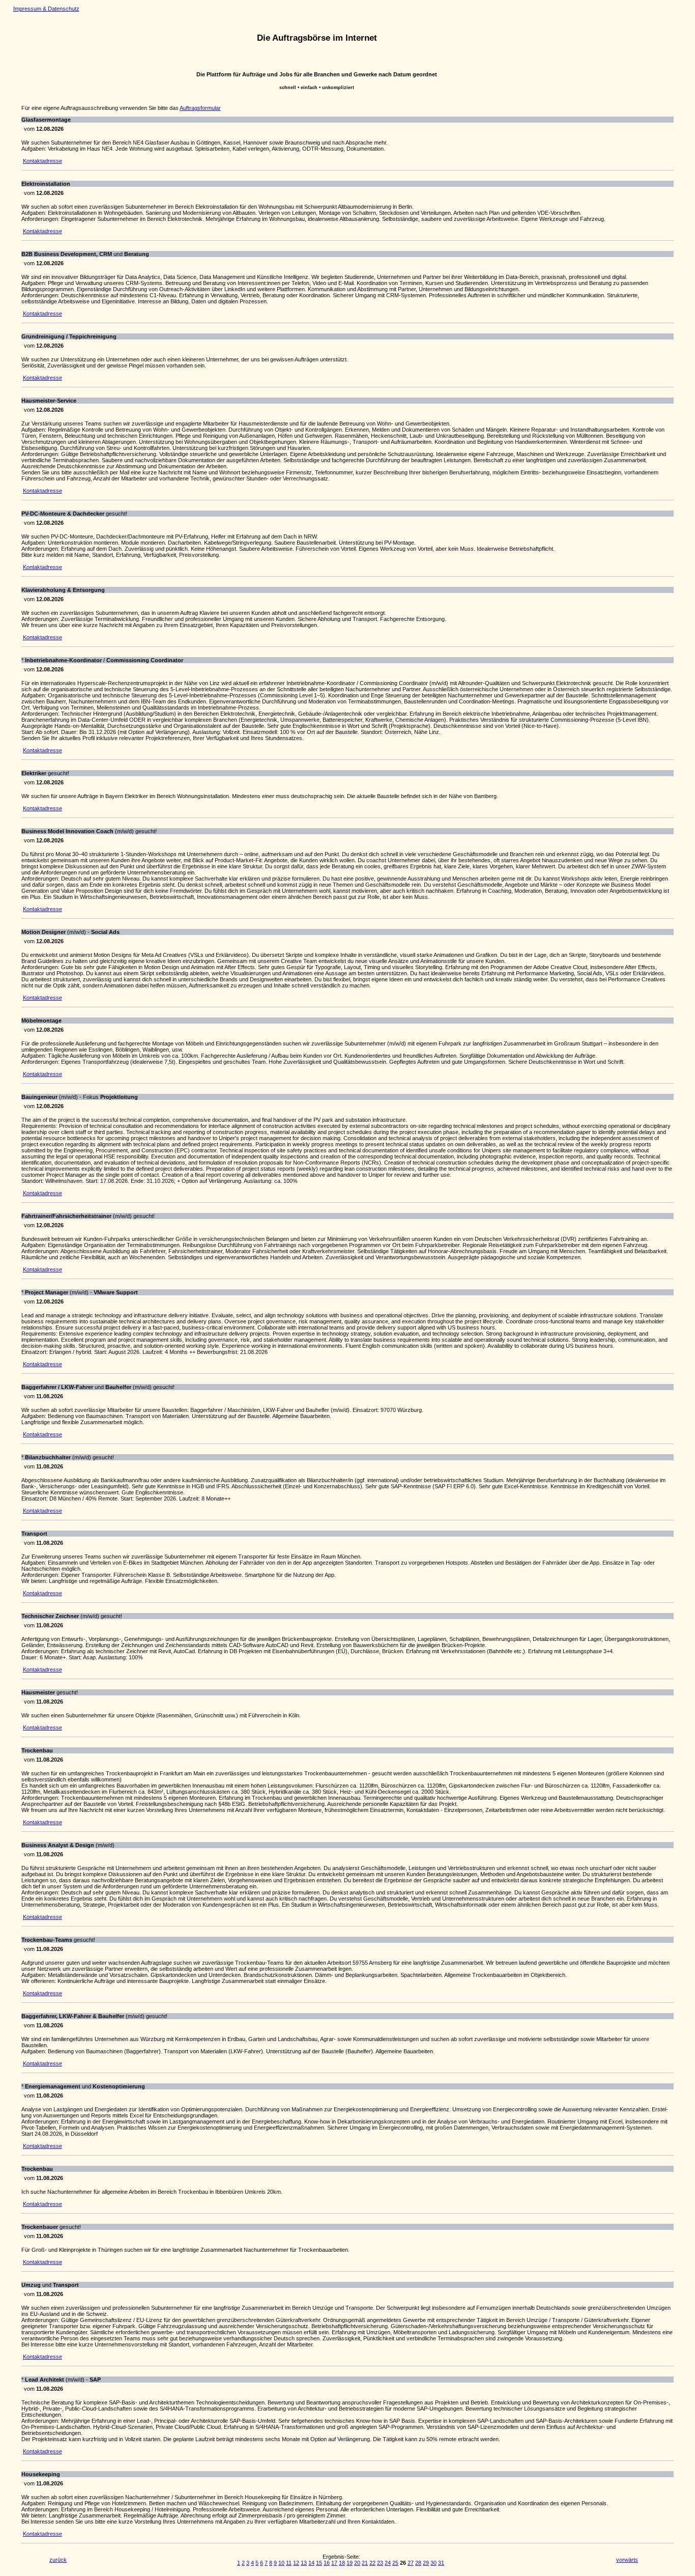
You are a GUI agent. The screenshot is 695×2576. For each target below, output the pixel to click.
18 (342, 2563)
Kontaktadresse (42, 161)
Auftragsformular (200, 108)
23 (380, 2563)
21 (365, 2563)
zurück (58, 2560)
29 (426, 2563)
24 (388, 2563)
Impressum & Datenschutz (46, 9)
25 (395, 2563)
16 (327, 2563)
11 (289, 2563)
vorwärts (627, 2560)
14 (311, 2563)
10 (281, 2563)
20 (357, 2563)
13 (304, 2563)
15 (319, 2563)
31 (441, 2563)
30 (433, 2563)
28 (418, 2563)
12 (296, 2563)
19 (350, 2563)
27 (411, 2563)
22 (372, 2563)
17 (334, 2563)
